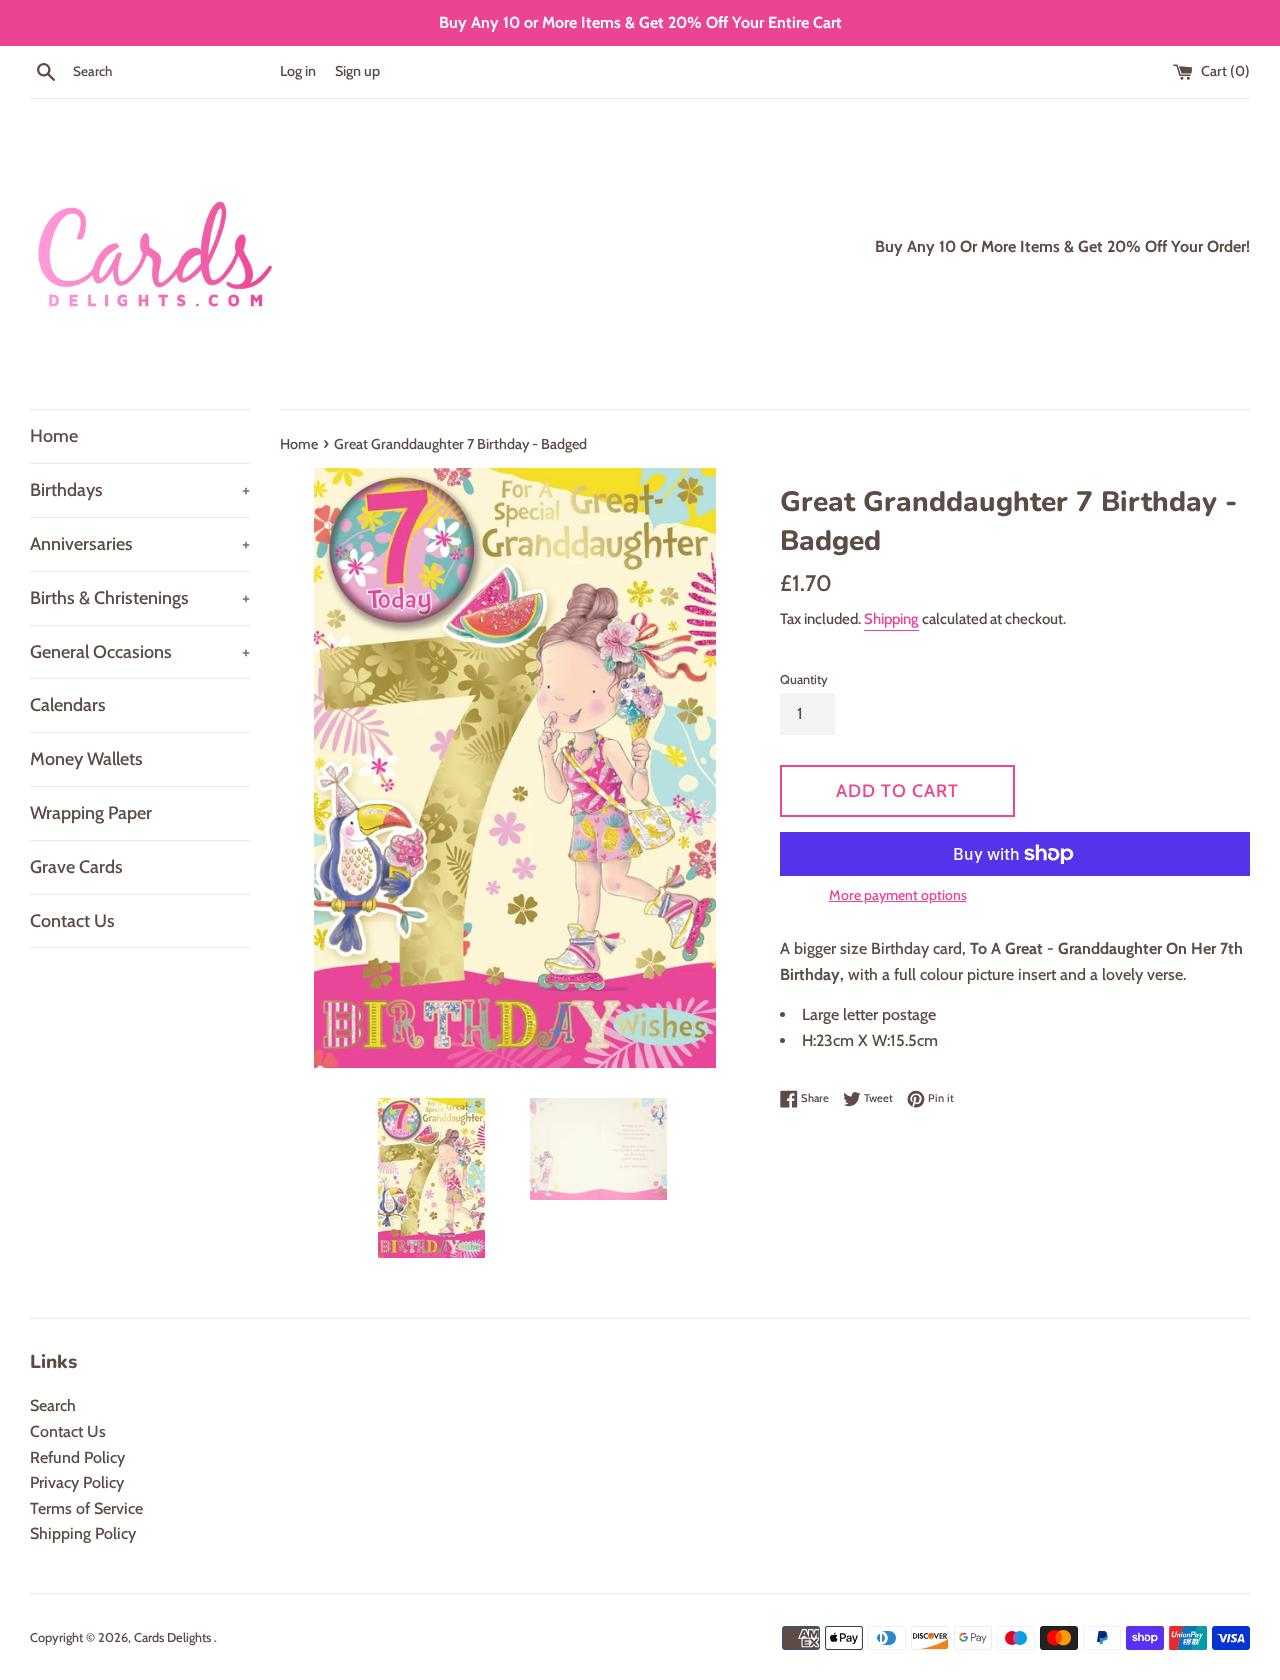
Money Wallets (86, 759)
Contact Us (72, 921)
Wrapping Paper (91, 813)
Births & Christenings (140, 598)
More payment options (898, 895)
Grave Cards (76, 867)
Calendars (68, 705)
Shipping (891, 619)
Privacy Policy (77, 1482)
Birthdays (140, 490)
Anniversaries (140, 544)
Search (53, 1405)
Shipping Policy (83, 1533)
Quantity (804, 679)
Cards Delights (174, 1637)
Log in (298, 71)
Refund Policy (77, 1457)
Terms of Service (86, 1508)
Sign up (357, 71)
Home (54, 436)
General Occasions (140, 652)
